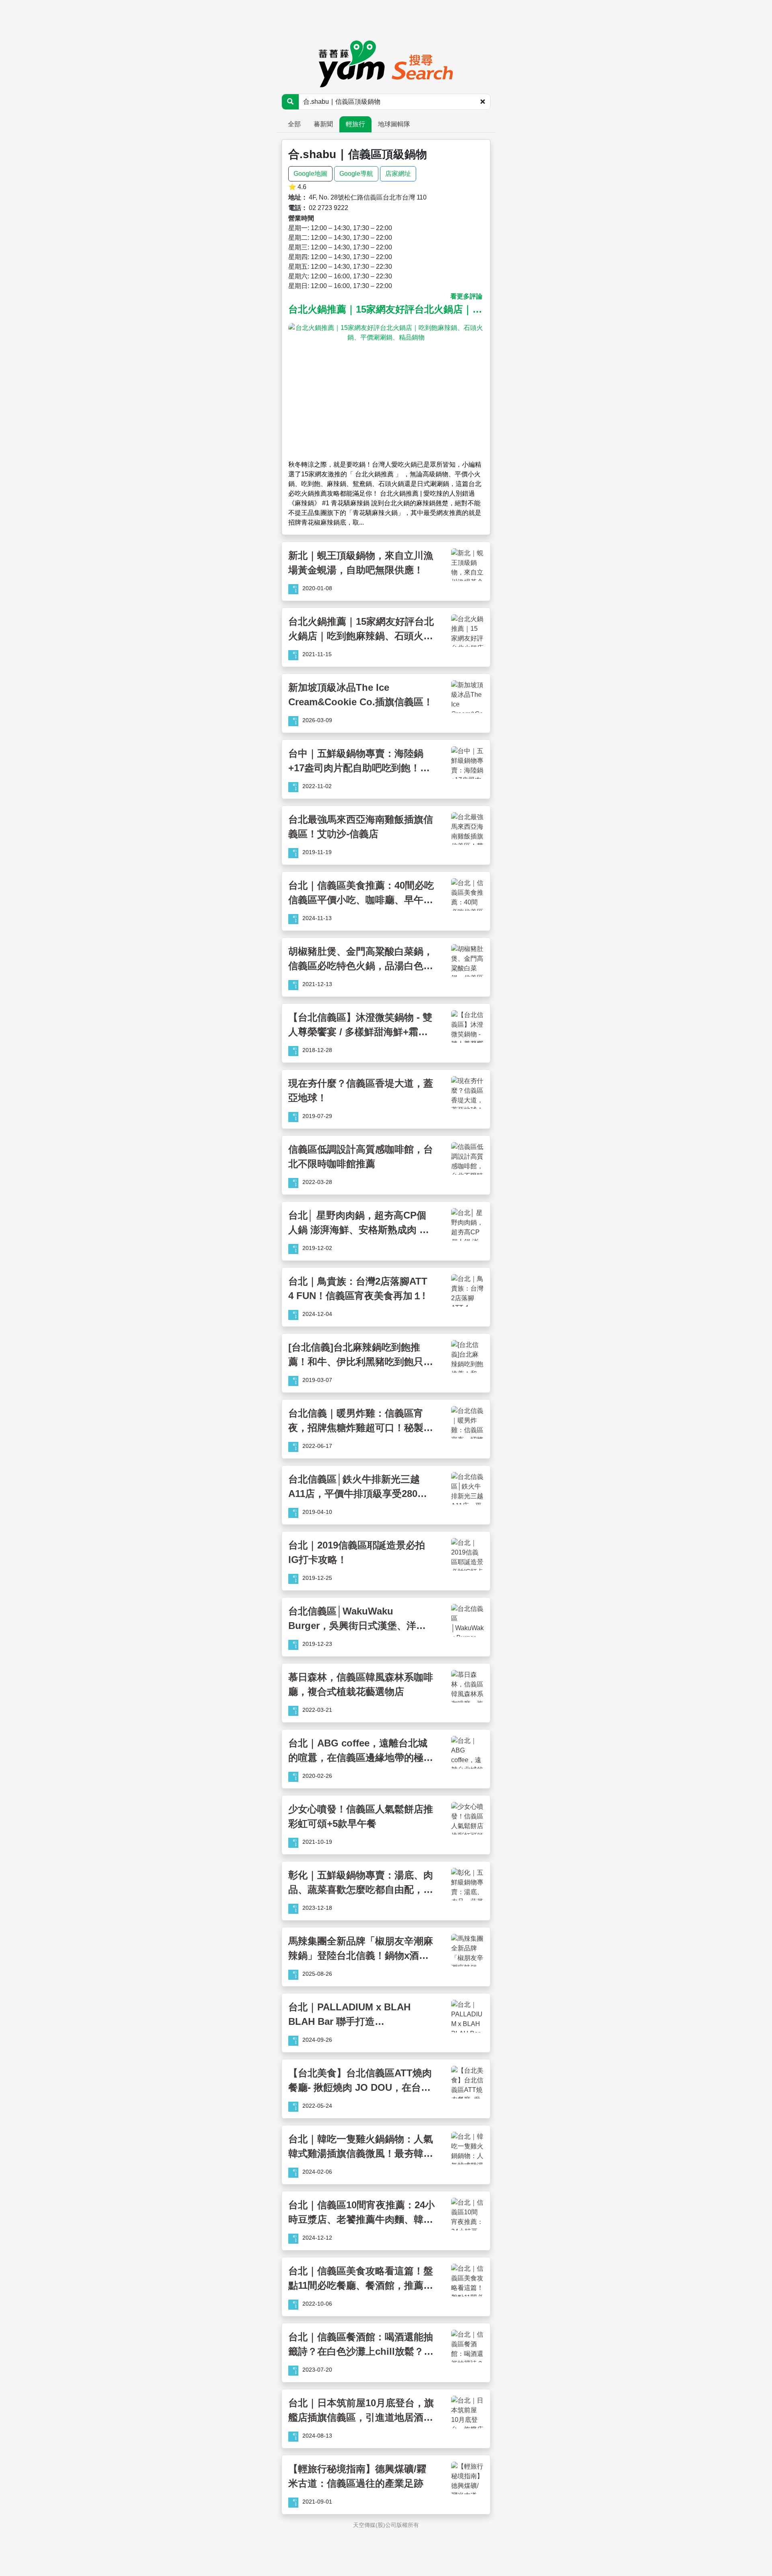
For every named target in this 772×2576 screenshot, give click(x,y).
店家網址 (398, 174)
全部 (294, 124)
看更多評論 (466, 296)
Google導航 (356, 174)
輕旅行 (355, 124)
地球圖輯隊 (394, 124)
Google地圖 (310, 174)
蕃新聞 (323, 124)
